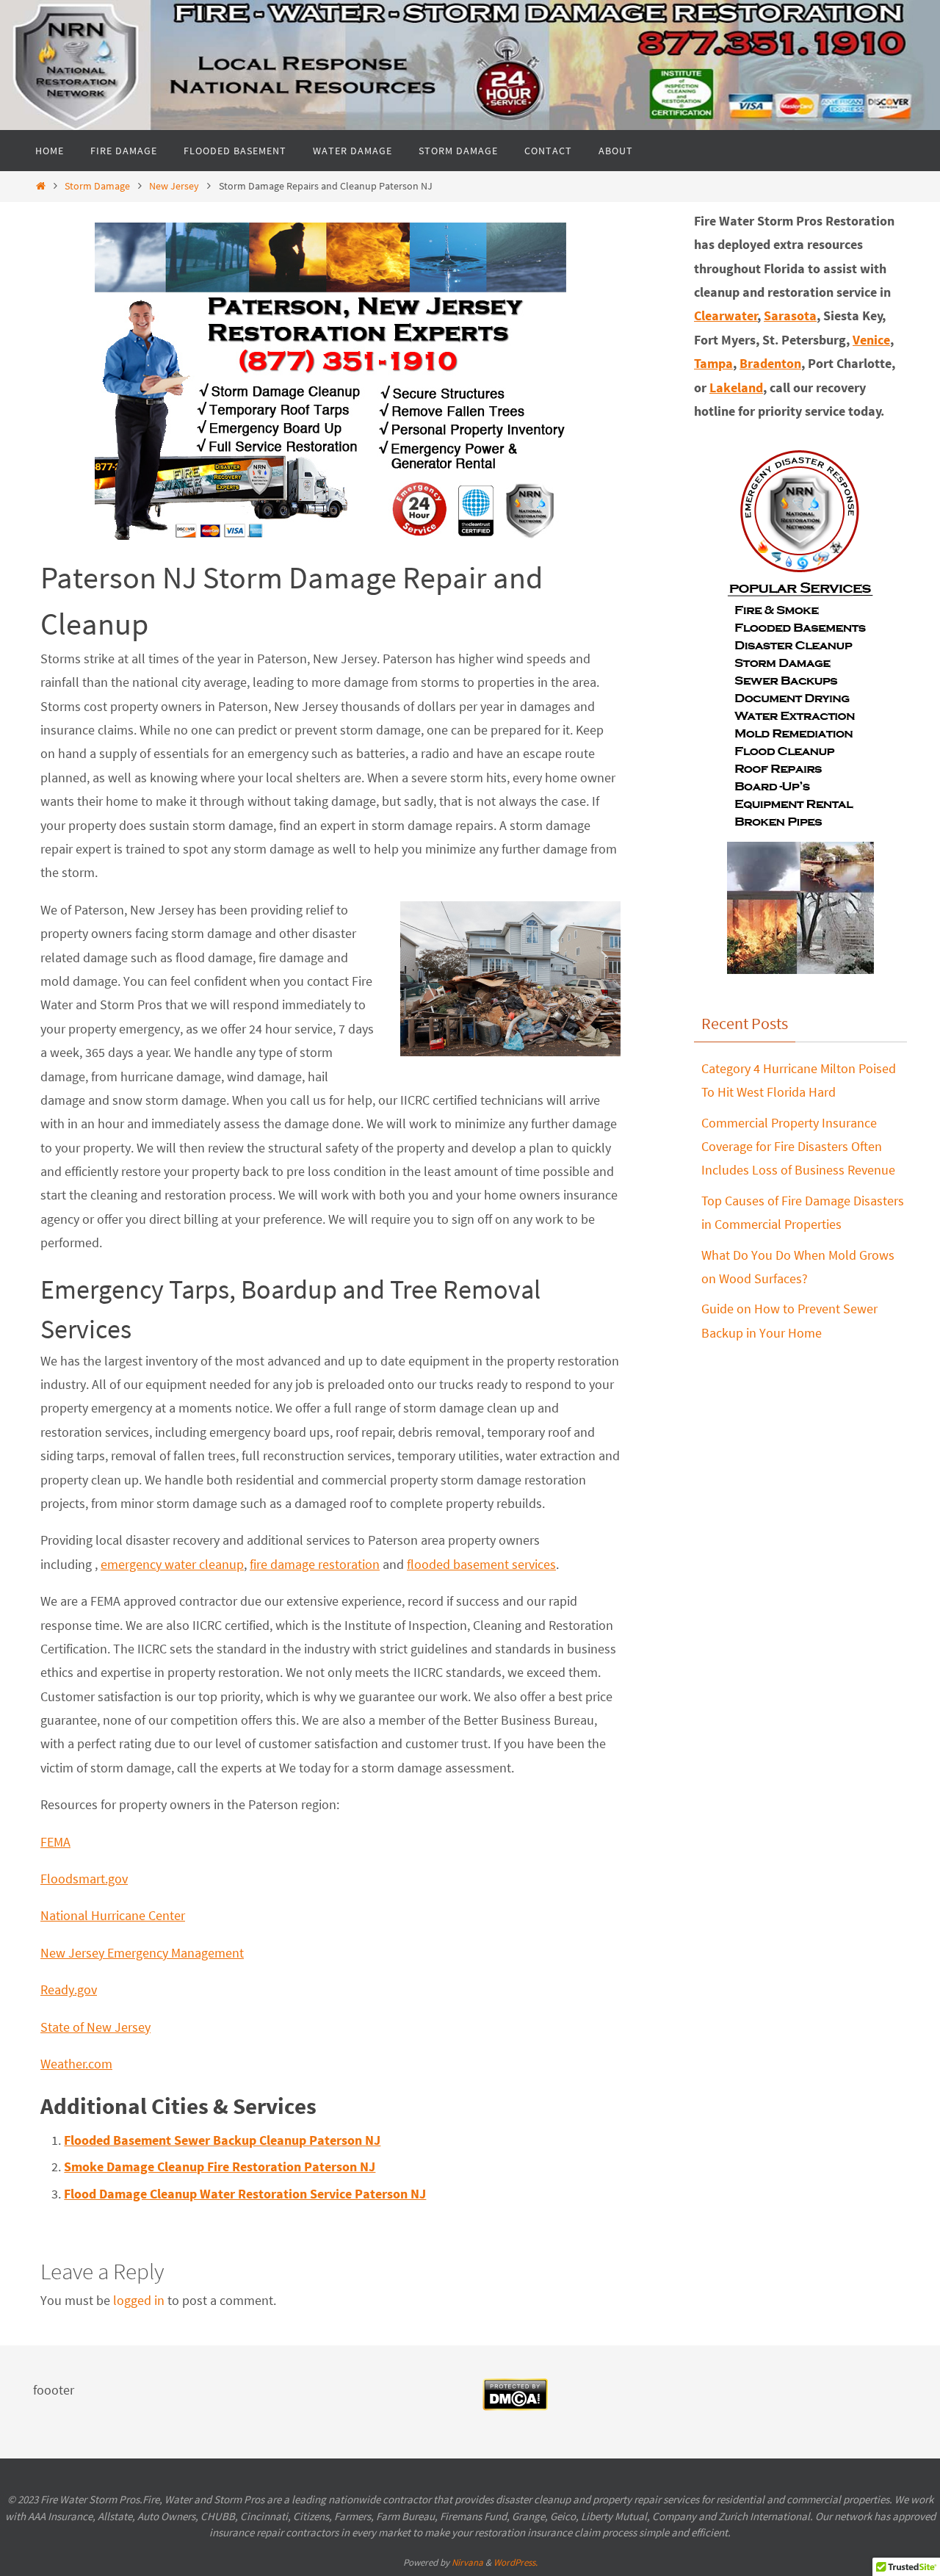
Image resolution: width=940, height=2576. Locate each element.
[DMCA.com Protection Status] (515, 2406)
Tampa (713, 363)
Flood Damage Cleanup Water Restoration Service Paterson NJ (245, 2194)
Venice (871, 340)
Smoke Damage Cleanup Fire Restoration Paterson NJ (220, 2166)
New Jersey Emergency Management (142, 1953)
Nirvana (467, 2562)
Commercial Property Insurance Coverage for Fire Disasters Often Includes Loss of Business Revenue (798, 1147)
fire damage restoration (315, 1564)
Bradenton (770, 363)
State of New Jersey (95, 2027)
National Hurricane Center (113, 1915)
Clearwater (726, 315)
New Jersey (174, 186)
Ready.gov (69, 1989)
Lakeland (736, 387)
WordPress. (516, 2562)
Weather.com (76, 2064)
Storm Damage (97, 186)
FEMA (55, 1842)
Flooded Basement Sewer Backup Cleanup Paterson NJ (222, 2140)
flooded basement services (481, 1564)
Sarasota (790, 315)
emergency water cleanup (172, 1564)
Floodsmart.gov (84, 1879)
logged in (139, 2300)
